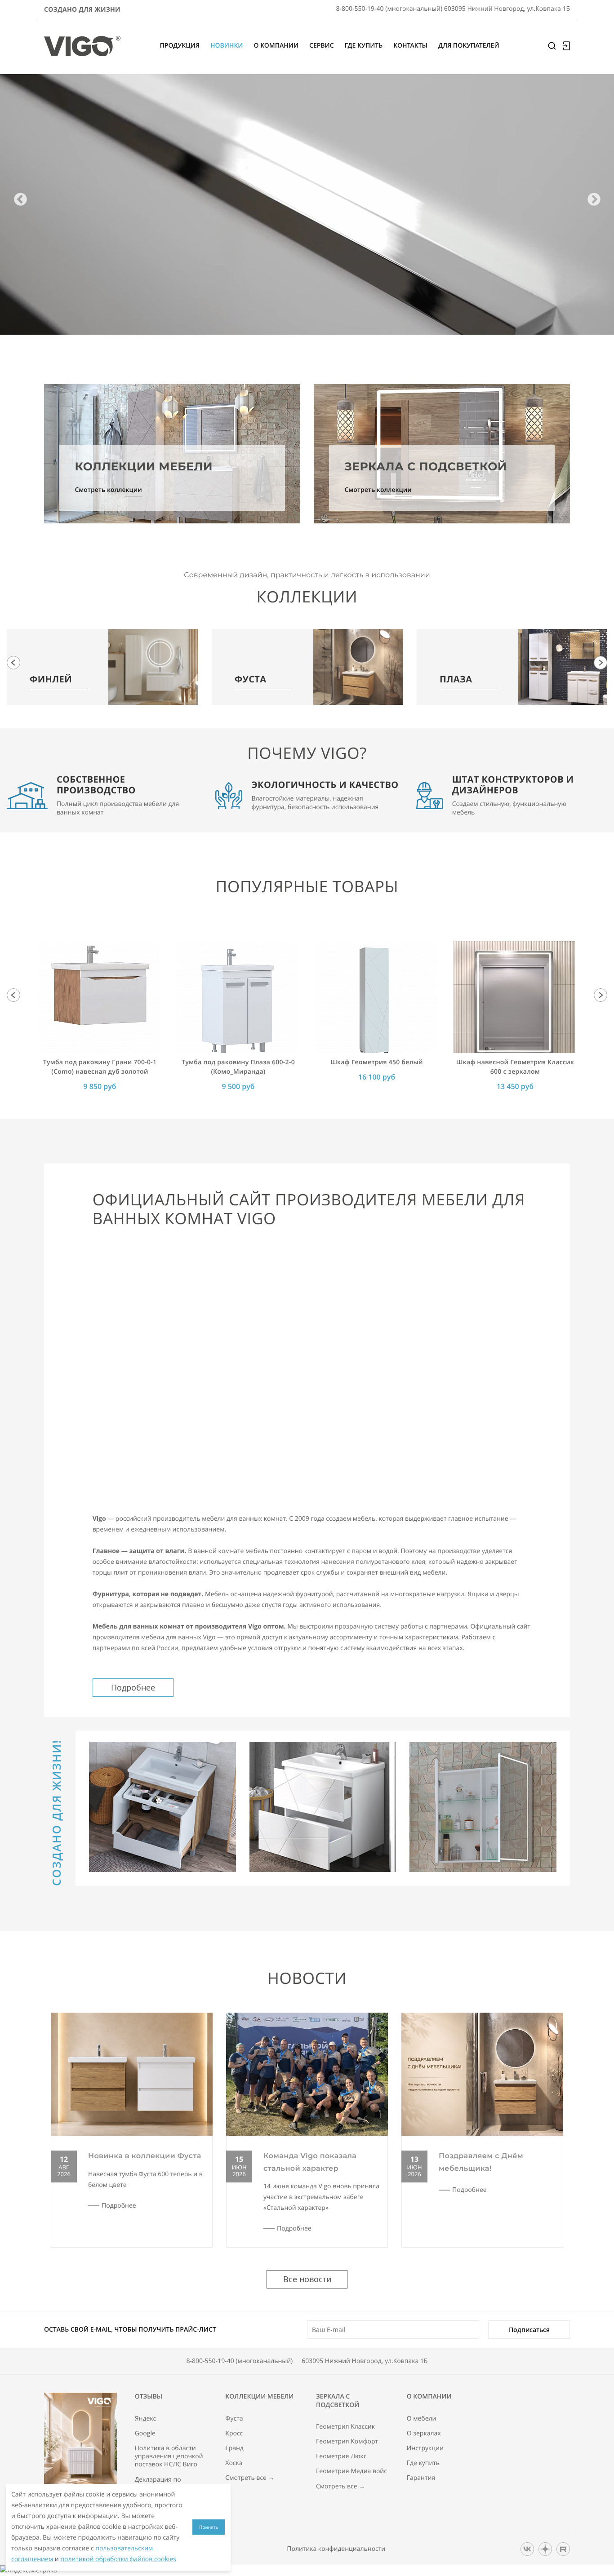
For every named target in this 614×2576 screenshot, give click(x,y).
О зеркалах (424, 2434)
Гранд (234, 2448)
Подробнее (133, 1687)
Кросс (234, 2434)
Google (145, 2434)
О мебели (422, 2419)
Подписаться (529, 2330)
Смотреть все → (250, 2478)
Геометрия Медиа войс (351, 2471)
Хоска (234, 2463)
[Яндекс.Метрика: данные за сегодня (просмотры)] (29, 2571)
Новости (307, 1978)
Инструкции (425, 2448)
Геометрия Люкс (341, 2456)
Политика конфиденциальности (336, 2549)
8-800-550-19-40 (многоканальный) (240, 2361)
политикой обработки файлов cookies (118, 2559)
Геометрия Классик (345, 2427)
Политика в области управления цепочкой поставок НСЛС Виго (169, 2456)
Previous (20, 200)
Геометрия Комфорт (347, 2442)
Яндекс (146, 2419)
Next (594, 200)
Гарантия (421, 2478)
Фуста (234, 2419)
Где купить (423, 2463)
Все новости (307, 2279)
